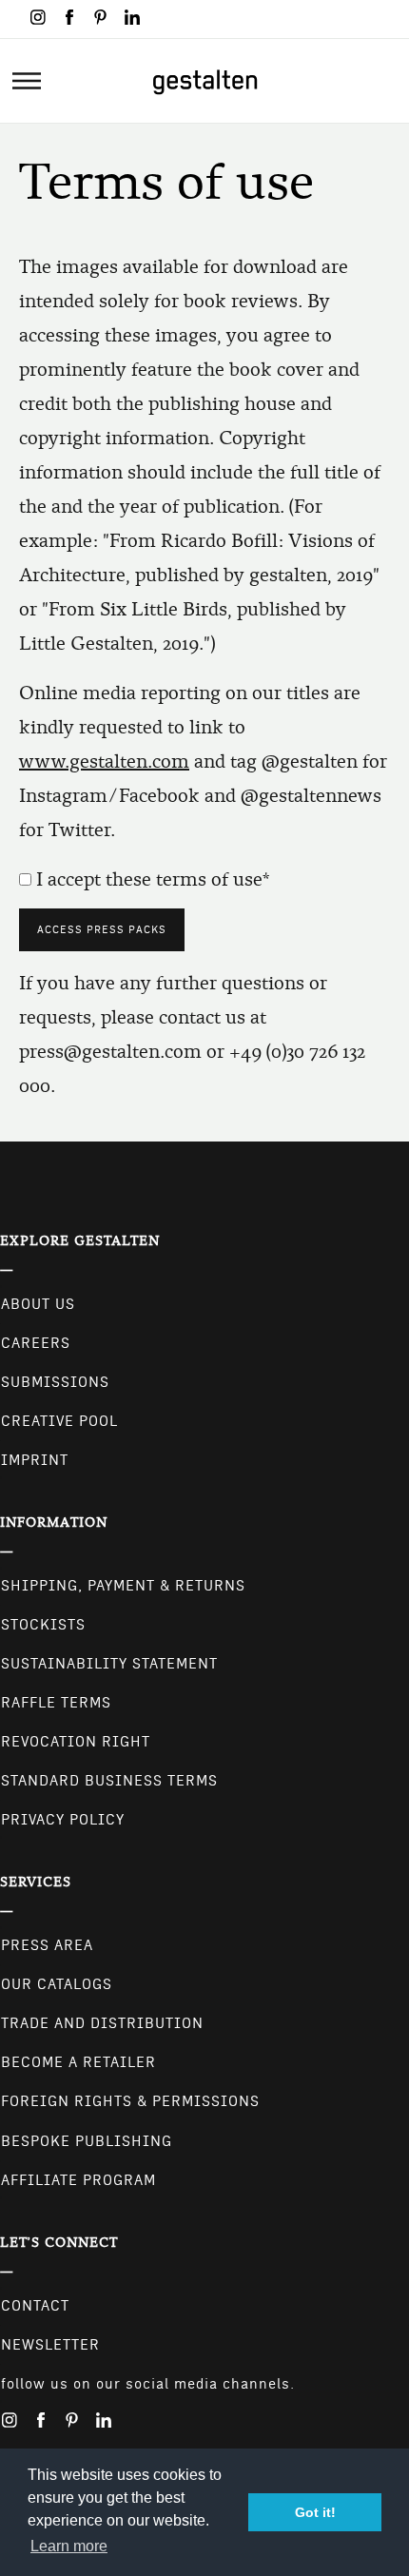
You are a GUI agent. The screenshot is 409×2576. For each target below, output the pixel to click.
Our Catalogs (57, 1984)
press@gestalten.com (110, 1052)
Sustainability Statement (109, 1664)
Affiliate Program (78, 2180)
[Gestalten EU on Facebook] (69, 17)
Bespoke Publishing (87, 2141)
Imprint (35, 1460)
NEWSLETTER (50, 2345)
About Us (38, 1304)
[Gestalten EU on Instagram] (38, 17)
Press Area (47, 1945)
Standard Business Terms (109, 1781)
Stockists (43, 1625)
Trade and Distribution (102, 2023)
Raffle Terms (56, 1703)
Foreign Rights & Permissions (130, 2101)
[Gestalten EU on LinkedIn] (132, 17)
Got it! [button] (315, 2512)
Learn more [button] (69, 2546)
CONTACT (35, 2306)
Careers (36, 1343)
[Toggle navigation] (27, 81)
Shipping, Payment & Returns (123, 1586)
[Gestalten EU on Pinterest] (101, 17)
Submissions (55, 1382)
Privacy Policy (63, 1820)
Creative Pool (59, 1421)
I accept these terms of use (149, 879)
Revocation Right (76, 1742)
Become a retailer (78, 2062)
